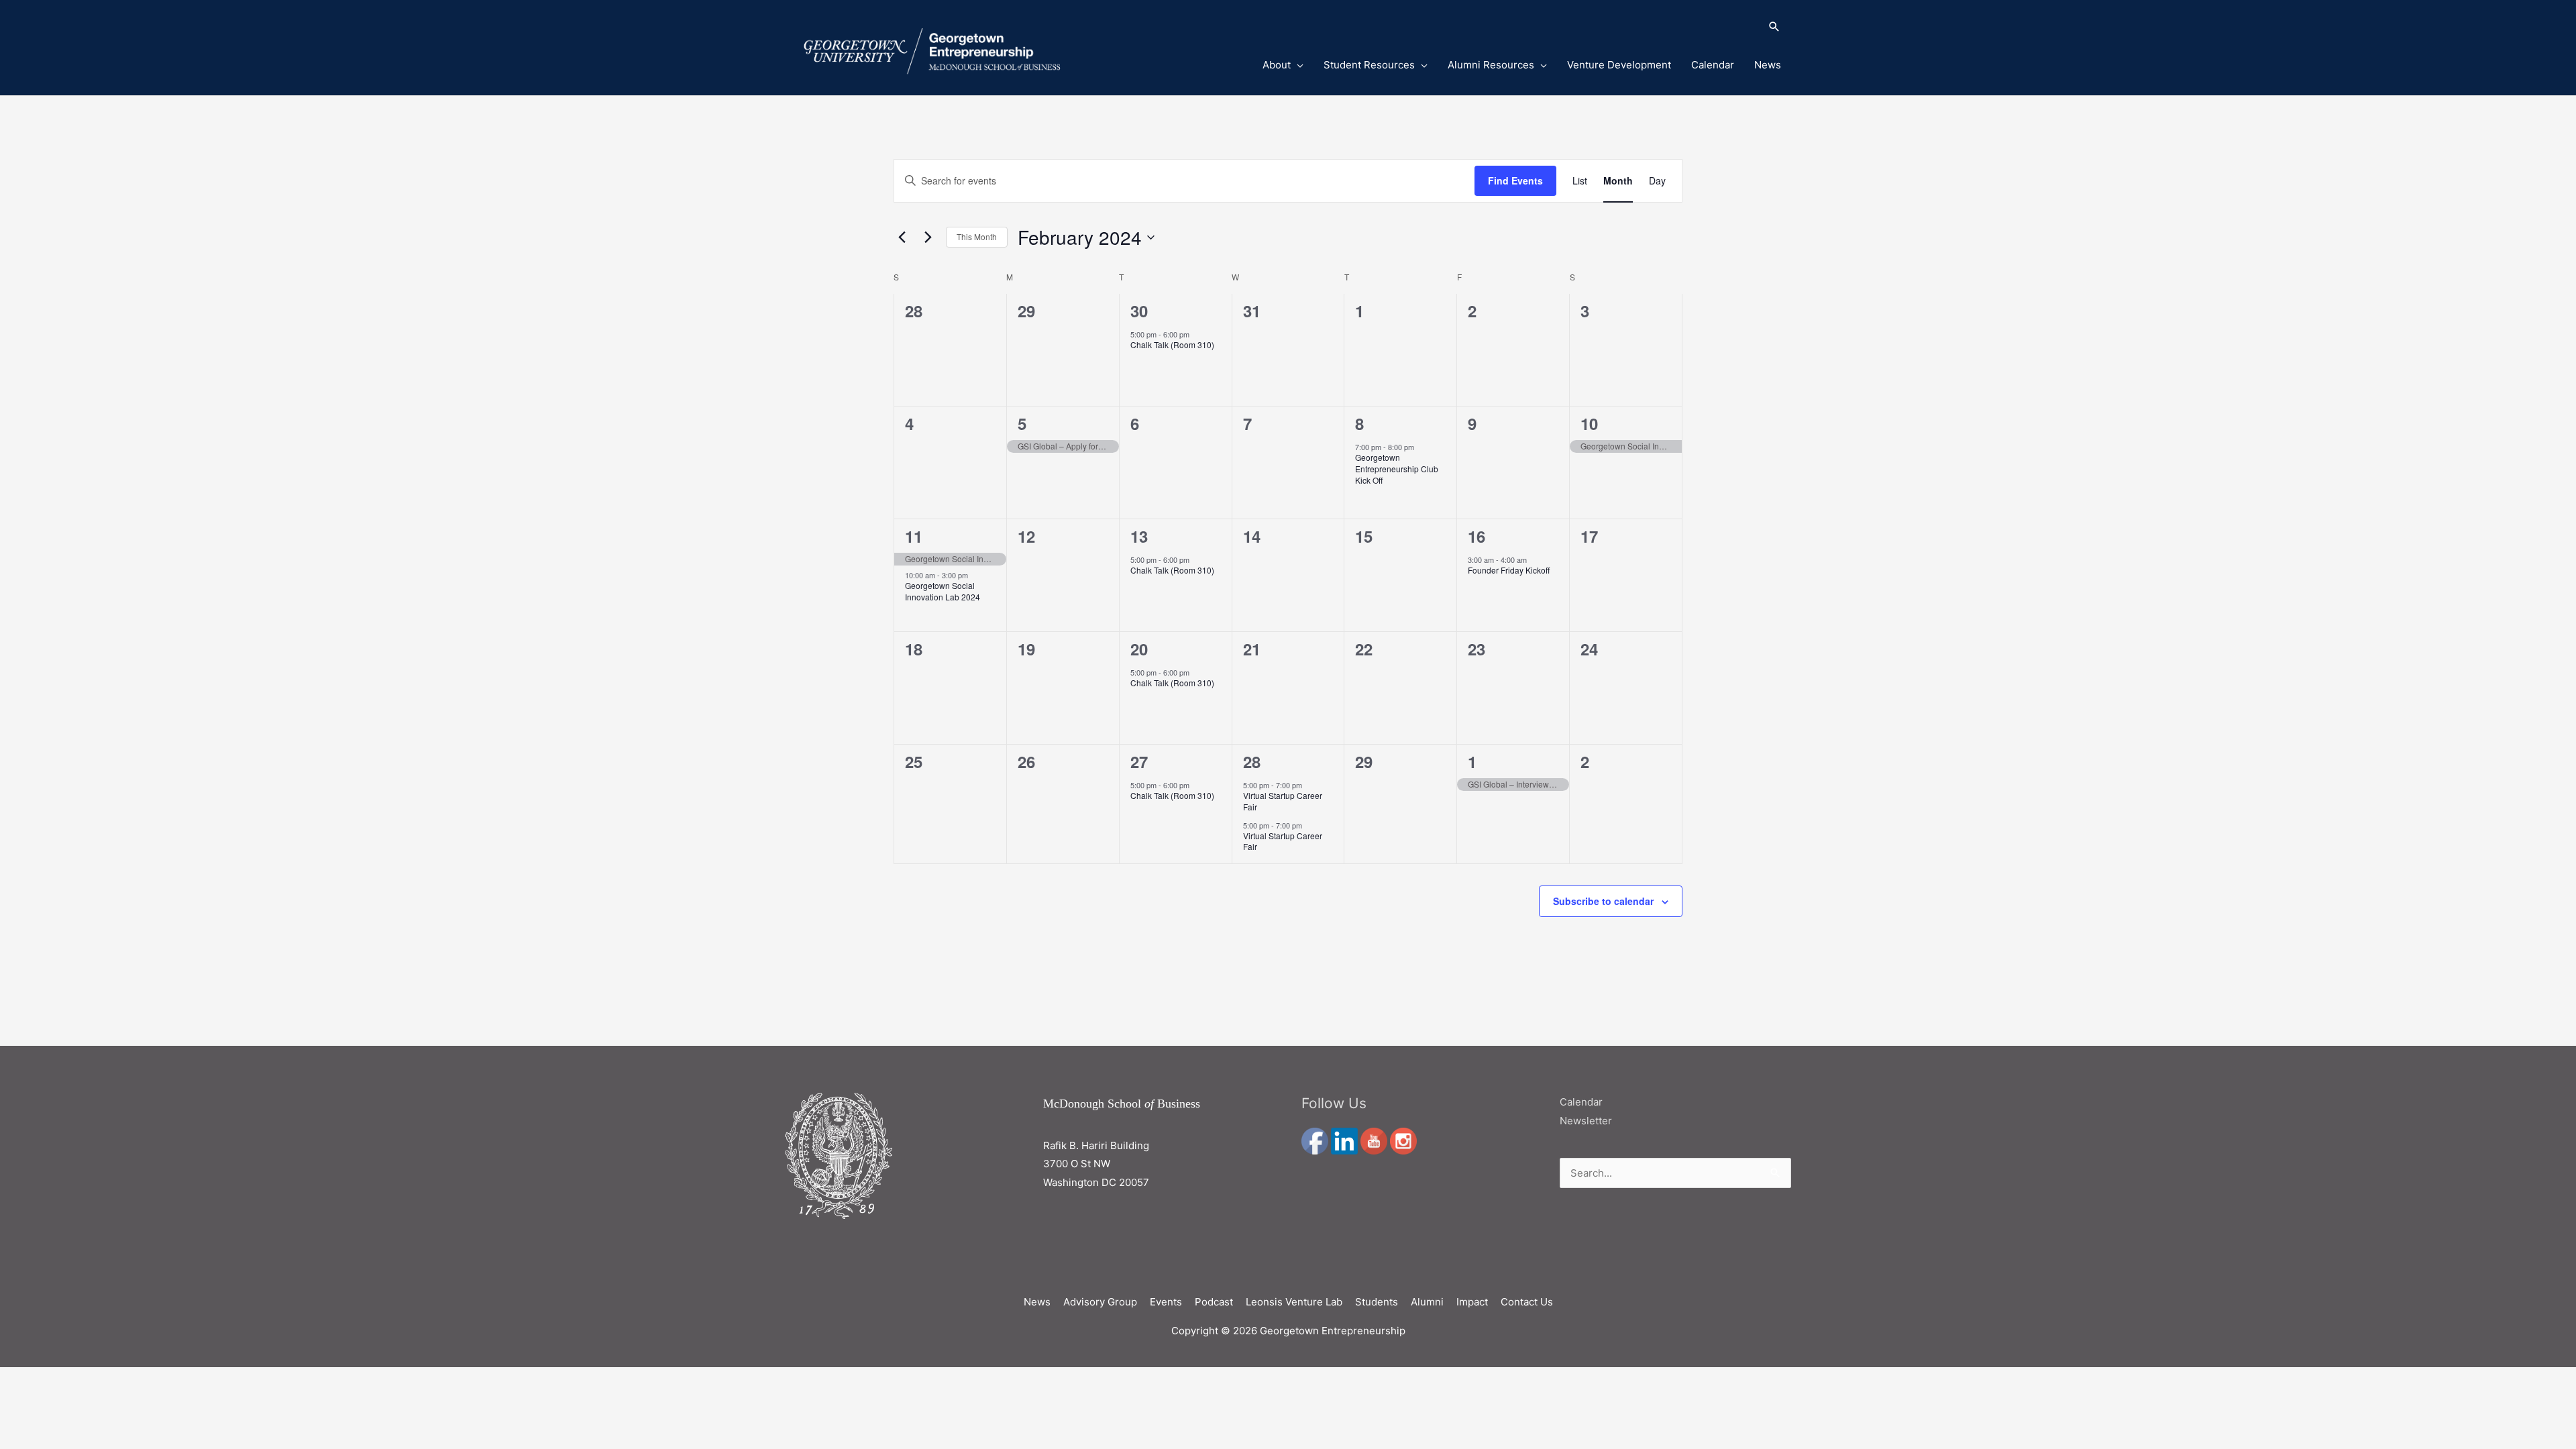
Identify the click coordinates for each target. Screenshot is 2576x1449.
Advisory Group (1100, 1302)
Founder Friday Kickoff (1509, 570)
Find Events (1515, 180)
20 (1139, 649)
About (1277, 65)
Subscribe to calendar (1603, 901)
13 (1139, 536)
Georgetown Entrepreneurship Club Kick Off (1397, 468)
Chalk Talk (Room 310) (1172, 344)
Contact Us (1527, 1302)
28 (1252, 761)
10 (1589, 423)
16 (1477, 536)
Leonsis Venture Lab (1294, 1302)
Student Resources (1369, 65)
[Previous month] (902, 237)
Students (1377, 1302)
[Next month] (928, 237)
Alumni (1427, 1302)
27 (1139, 761)
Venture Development (1619, 65)
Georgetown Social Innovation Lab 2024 (943, 591)
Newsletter (1586, 1121)
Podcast (1214, 1302)
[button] (1505, 28)
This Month (977, 236)
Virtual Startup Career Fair (1283, 801)
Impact (1472, 1302)
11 (914, 536)
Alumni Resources (1491, 65)
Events (1166, 1302)
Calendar (1713, 65)
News (1768, 65)
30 (1139, 311)
